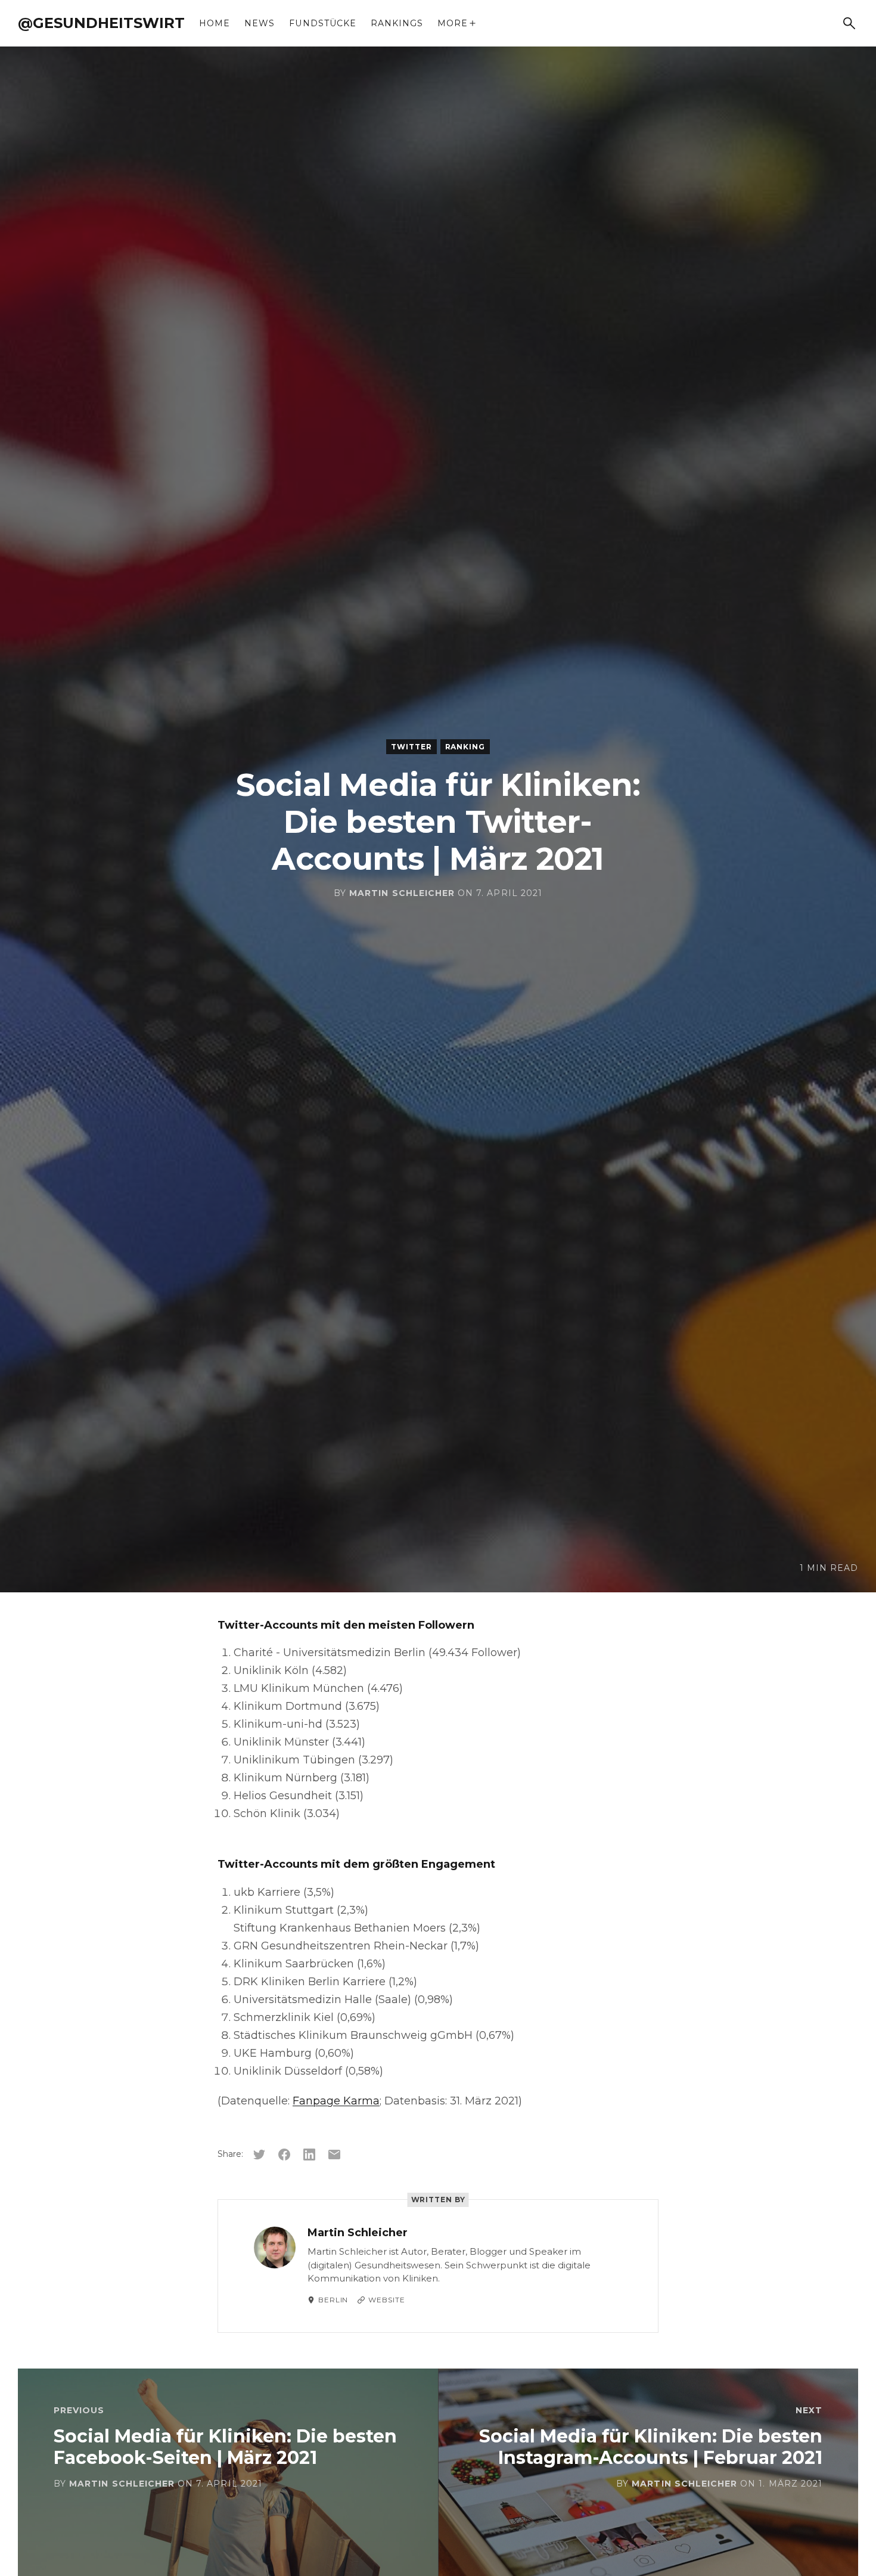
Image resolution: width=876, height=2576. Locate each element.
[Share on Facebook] (284, 2155)
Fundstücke (323, 23)
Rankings (397, 23)
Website (386, 2300)
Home (215, 23)
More (453, 23)
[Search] (849, 23)
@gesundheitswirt (101, 23)
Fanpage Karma (336, 2101)
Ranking (465, 747)
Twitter (411, 747)
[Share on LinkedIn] (309, 2155)
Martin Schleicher (402, 893)
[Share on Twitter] (259, 2155)
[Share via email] (334, 2155)
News (260, 23)
